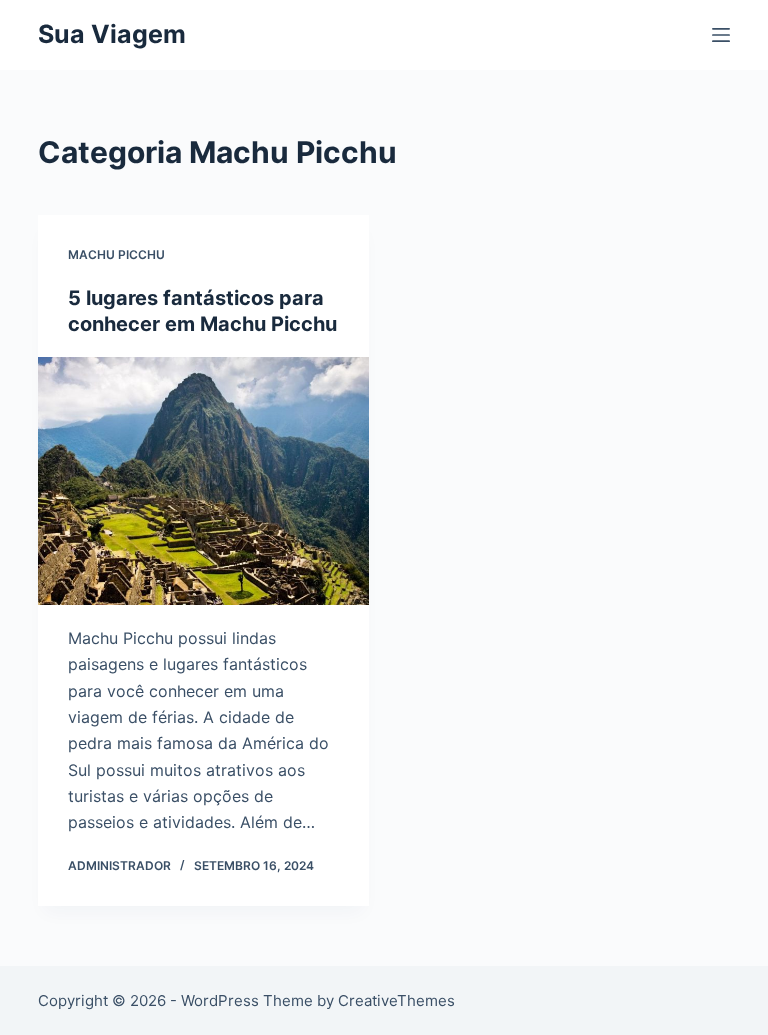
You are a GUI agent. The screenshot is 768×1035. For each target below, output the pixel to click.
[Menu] (721, 35)
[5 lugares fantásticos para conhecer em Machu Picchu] (203, 481)
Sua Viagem (112, 34)
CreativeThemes (396, 1000)
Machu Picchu (116, 254)
